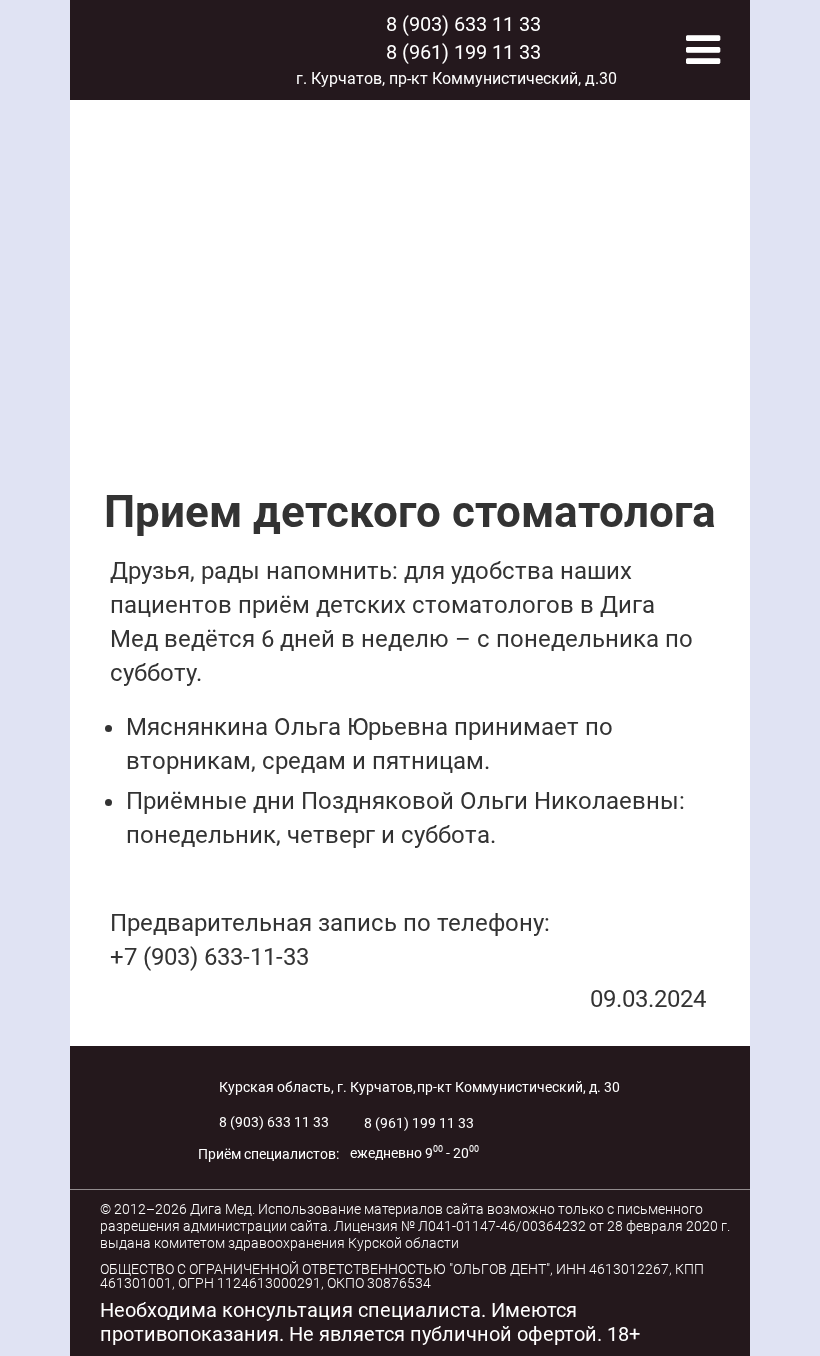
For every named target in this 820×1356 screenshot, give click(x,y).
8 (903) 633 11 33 (463, 24)
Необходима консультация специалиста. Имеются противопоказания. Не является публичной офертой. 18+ (370, 1322)
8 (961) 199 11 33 (463, 52)
